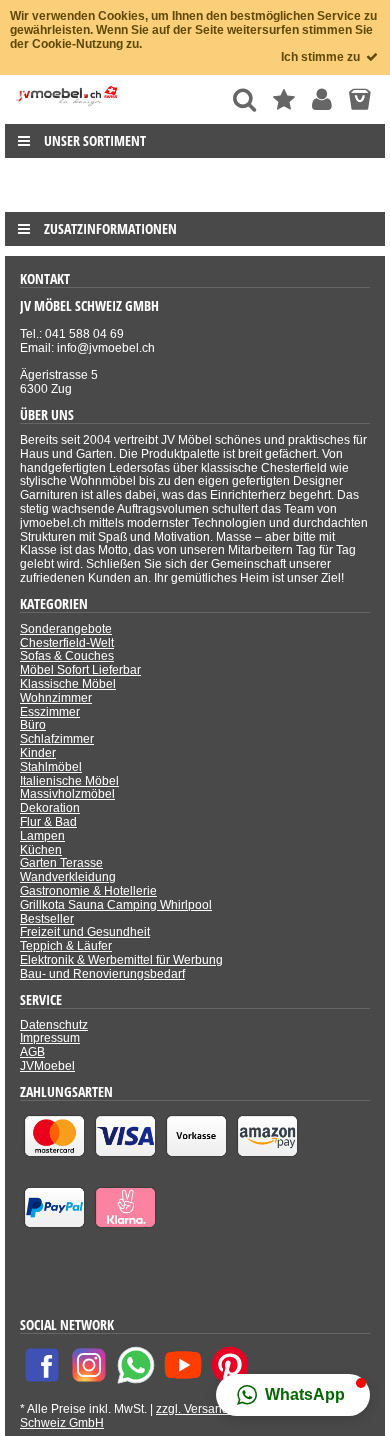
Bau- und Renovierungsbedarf (102, 974)
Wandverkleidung (68, 877)
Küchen (41, 850)
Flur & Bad (48, 822)
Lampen (42, 836)
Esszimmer (50, 712)
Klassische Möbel (68, 684)
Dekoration (50, 808)
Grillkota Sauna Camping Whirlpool (116, 905)
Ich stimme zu (322, 57)
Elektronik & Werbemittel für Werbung (121, 960)
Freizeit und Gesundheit (85, 932)
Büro (33, 725)
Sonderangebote (66, 629)
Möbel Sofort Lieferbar (80, 670)
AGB (32, 1052)
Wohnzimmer (56, 698)
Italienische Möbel (69, 781)
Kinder (38, 753)
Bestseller (47, 919)
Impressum (50, 1038)
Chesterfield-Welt (67, 643)
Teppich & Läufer (66, 946)
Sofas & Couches (67, 656)
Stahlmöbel (51, 767)
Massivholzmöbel (67, 794)
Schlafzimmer (57, 739)
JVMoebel (47, 1066)
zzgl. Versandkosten (210, 1409)
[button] (293, 1395)
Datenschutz (54, 1025)
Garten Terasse (61, 863)
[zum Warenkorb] (359, 99)
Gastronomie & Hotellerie (88, 891)
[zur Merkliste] (284, 99)
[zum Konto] (322, 99)
